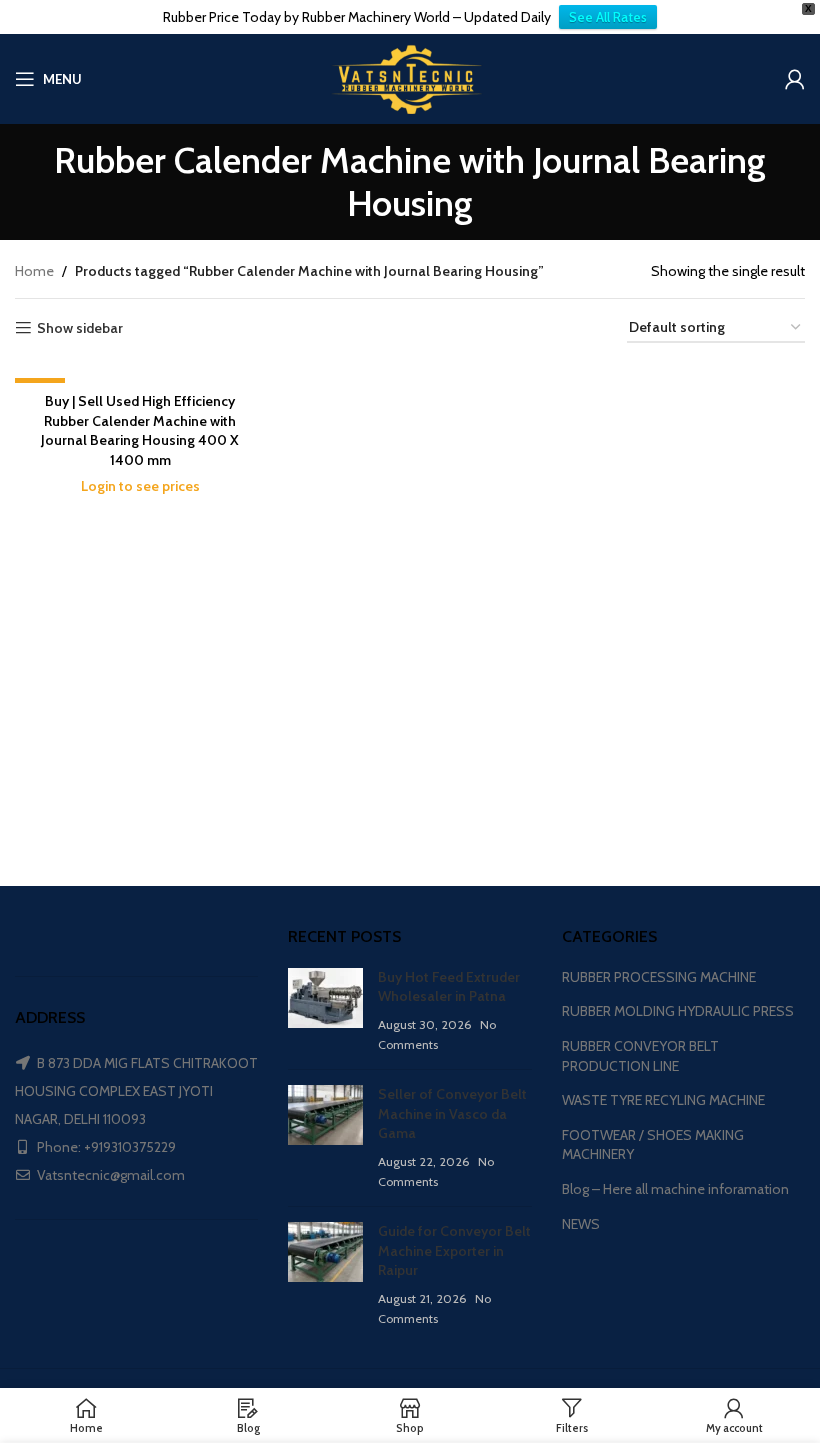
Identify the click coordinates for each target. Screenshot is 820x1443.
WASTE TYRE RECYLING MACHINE (663, 1100)
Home (34, 271)
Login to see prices (140, 486)
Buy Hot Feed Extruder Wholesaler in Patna (449, 987)
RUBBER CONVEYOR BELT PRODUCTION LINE (640, 1056)
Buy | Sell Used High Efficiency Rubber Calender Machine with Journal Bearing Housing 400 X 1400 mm (140, 430)
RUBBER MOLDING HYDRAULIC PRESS (678, 1011)
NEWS (581, 1224)
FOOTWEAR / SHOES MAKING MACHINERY (653, 1145)
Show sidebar (80, 328)
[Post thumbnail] (325, 1011)
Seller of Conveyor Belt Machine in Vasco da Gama (452, 1113)
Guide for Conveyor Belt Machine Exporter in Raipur (454, 1250)
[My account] (795, 79)
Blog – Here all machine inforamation (675, 1189)
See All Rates (608, 17)
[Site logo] (410, 77)
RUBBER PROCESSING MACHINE (659, 977)
